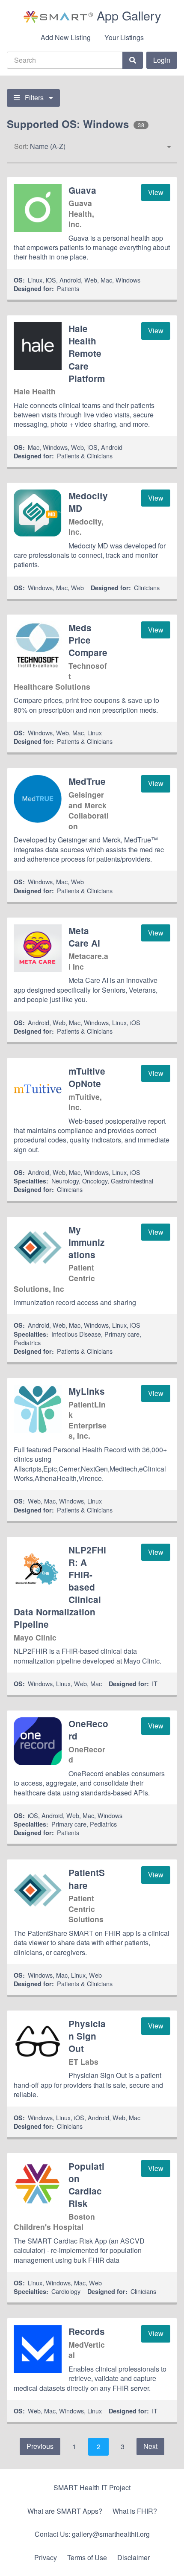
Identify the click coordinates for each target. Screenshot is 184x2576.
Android (70, 280)
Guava (82, 190)
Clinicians (147, 587)
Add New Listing (66, 37)
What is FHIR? (135, 2511)
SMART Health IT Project (92, 2487)
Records (87, 2331)
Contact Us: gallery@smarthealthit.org (92, 2534)
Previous (40, 2446)
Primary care (122, 1334)
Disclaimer (134, 2557)
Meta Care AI (84, 937)
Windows (128, 280)
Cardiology (66, 2291)
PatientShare (87, 1879)
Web (91, 280)
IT (155, 1683)
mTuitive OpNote (87, 1077)
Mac (106, 280)
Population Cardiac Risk (86, 2185)
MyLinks (87, 1391)
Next (150, 2446)
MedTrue (87, 781)
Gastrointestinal (132, 1181)
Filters (34, 98)
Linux (35, 280)
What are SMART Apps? (65, 2511)
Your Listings (124, 37)
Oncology (95, 1181)
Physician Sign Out (87, 2036)
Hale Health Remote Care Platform (87, 353)
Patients (68, 288)
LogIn (162, 60)
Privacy (46, 2557)
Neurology (65, 1181)
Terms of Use (87, 2557)
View (156, 192)
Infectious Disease (76, 1334)
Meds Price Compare (88, 640)
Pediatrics (27, 1342)
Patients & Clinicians (85, 456)
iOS (51, 280)
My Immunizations (86, 1242)
